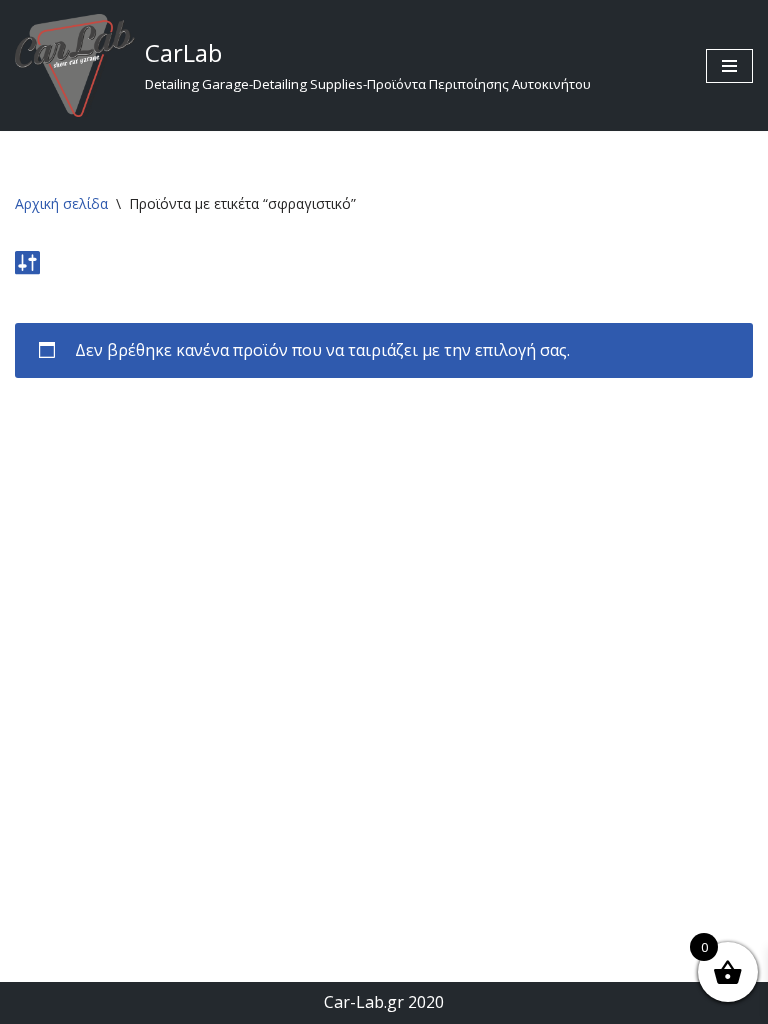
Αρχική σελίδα (61, 203)
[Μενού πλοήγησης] (729, 66)
